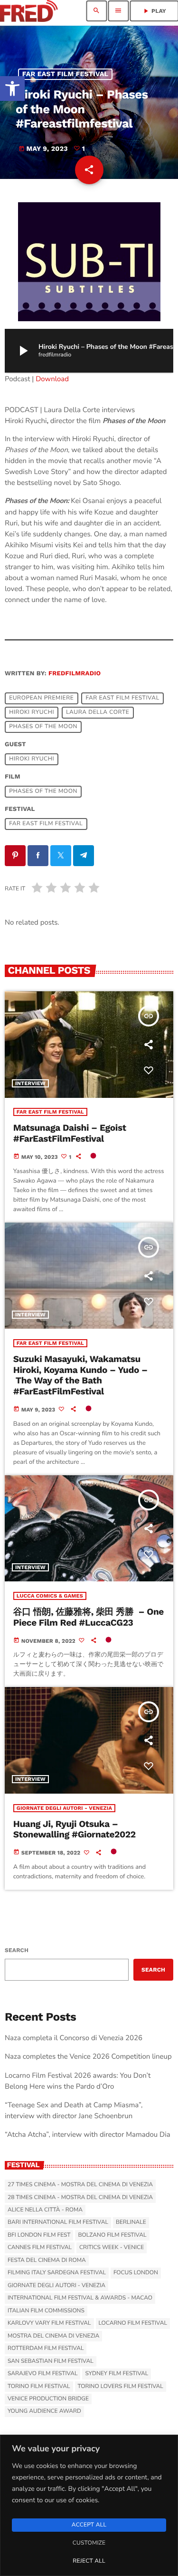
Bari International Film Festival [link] (58, 2222)
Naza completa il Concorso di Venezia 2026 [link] (74, 2038)
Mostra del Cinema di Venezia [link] (53, 2336)
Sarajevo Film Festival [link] (42, 2374)
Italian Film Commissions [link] (46, 2311)
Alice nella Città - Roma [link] (45, 2210)
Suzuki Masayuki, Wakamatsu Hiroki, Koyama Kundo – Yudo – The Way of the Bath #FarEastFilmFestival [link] (80, 1375)
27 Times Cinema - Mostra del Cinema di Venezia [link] (80, 2185)
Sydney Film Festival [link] (117, 2374)
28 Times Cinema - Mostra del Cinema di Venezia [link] (80, 2198)
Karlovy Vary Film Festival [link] (49, 2323)
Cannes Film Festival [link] (40, 2248)
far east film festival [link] (122, 698)
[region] (89, 2505)
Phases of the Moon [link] (43, 727)
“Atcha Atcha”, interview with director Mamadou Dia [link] (88, 2135)
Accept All (89, 2525)
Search (17, 1950)
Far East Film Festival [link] (66, 74)
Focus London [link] (136, 2273)
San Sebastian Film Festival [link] (51, 2361)
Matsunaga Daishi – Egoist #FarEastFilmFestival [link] (70, 1133)
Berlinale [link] (131, 2222)
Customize (89, 2543)
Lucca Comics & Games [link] (50, 1596)
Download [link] (52, 379)
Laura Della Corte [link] (98, 712)
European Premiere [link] (41, 698)
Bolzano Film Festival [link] (112, 2235)
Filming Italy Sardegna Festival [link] (57, 2273)
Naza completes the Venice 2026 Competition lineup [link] (88, 2057)
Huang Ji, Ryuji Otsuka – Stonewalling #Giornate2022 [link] (75, 1829)
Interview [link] (30, 1083)
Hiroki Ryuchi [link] (32, 712)
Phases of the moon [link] (43, 791)
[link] (12, 89)
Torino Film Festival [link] (39, 2387)
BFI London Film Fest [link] (39, 2235)
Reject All (89, 2561)
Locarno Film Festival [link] (133, 2323)
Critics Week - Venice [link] (112, 2248)
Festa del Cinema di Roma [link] (47, 2260)
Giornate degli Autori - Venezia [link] (64, 1808)
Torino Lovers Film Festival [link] (121, 2387)
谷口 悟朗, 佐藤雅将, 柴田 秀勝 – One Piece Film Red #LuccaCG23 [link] (89, 1617)
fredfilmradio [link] (75, 674)
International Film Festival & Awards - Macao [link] (80, 2298)
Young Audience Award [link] (44, 2411)
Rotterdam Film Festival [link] (46, 2349)
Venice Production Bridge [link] (48, 2399)
